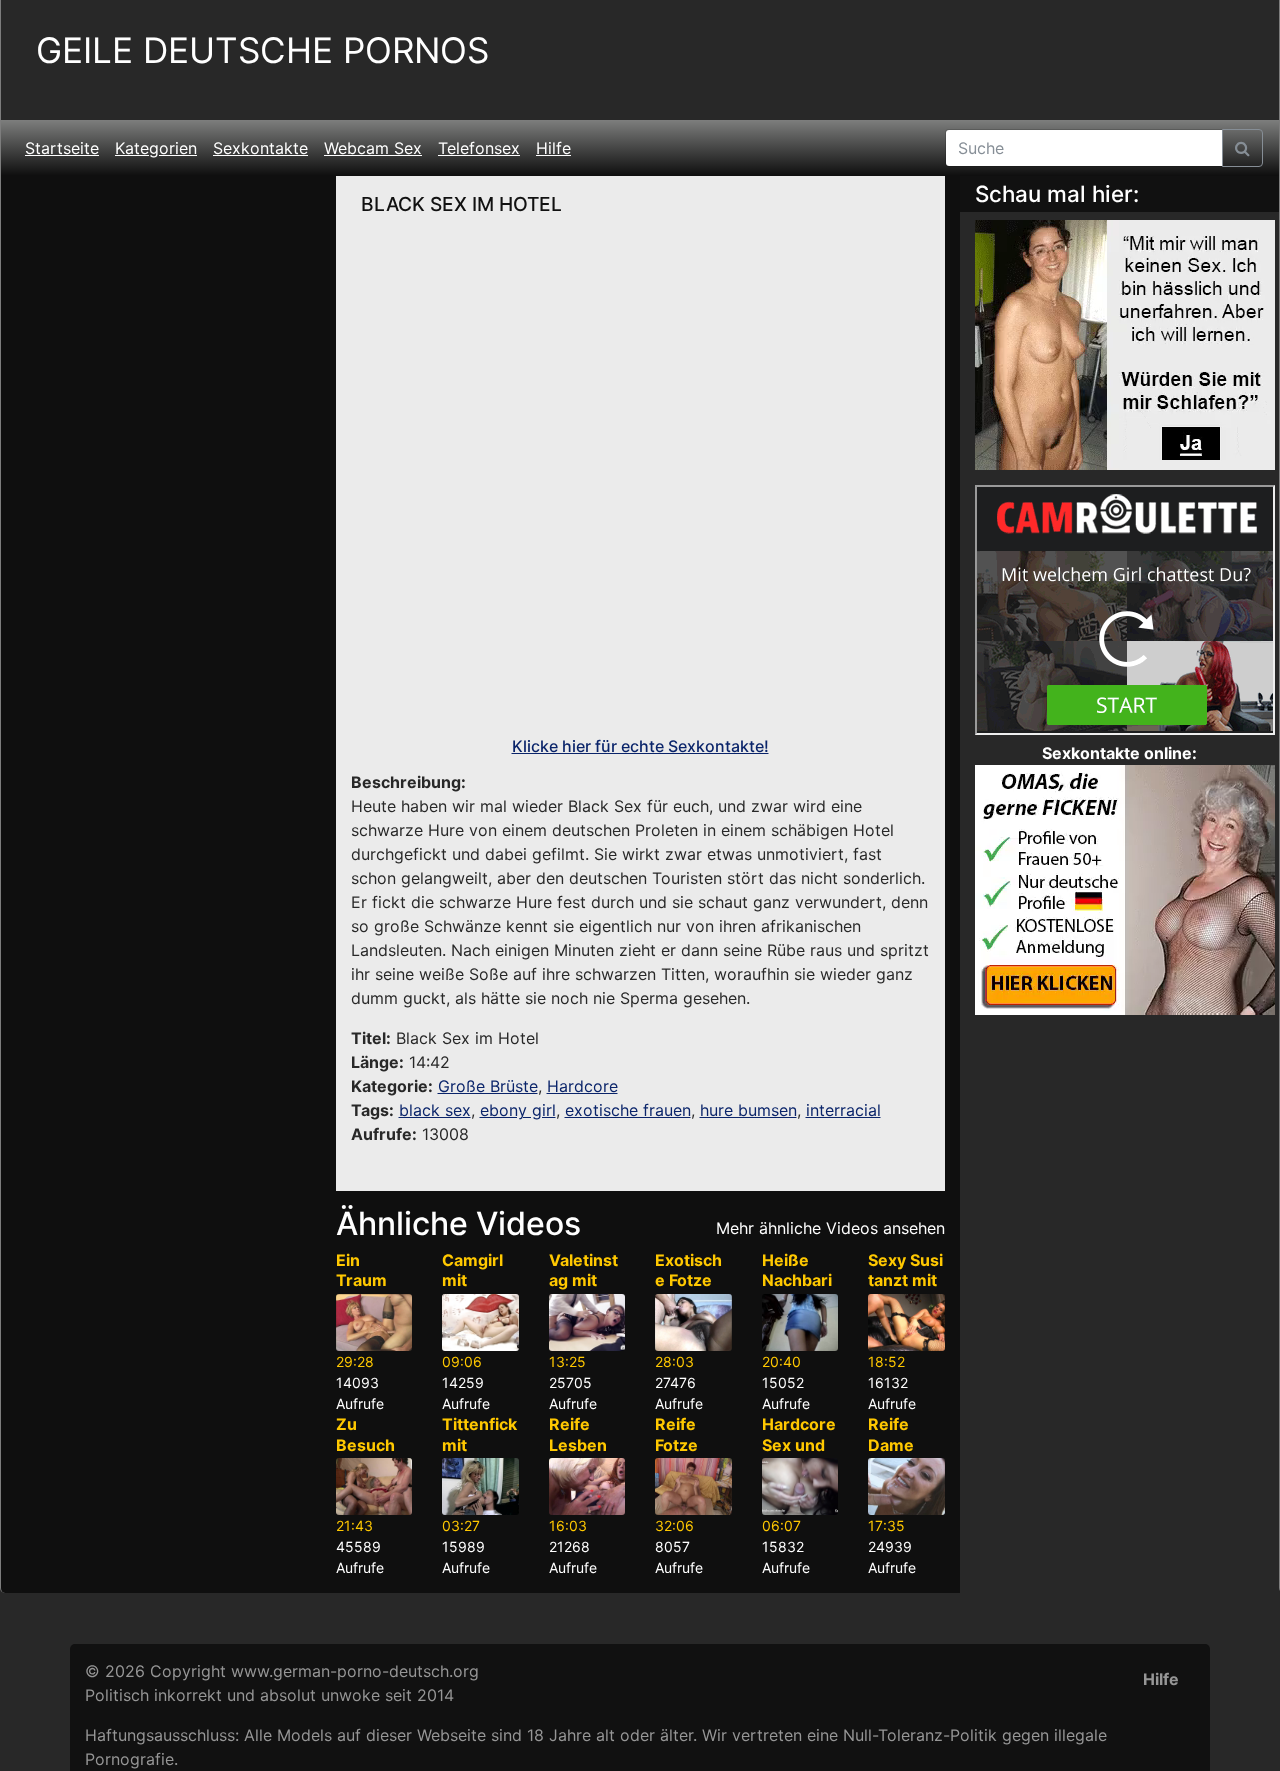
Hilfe (553, 148)
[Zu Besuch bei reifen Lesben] (374, 1486)
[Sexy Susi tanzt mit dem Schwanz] (906, 1322)
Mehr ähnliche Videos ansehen (830, 1228)
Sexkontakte (260, 148)
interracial (843, 1110)
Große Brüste (488, 1086)
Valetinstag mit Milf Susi (583, 1281)
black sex (435, 1110)
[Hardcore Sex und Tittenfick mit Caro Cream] (800, 1486)
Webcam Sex (373, 148)
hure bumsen (748, 1110)
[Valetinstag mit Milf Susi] (587, 1322)
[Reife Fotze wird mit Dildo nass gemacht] (693, 1486)
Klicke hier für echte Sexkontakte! (640, 746)
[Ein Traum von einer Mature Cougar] (374, 1322)
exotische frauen (628, 1110)
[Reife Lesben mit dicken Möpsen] (587, 1486)
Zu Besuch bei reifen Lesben (373, 1455)
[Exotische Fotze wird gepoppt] (693, 1322)
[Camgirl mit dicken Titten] (480, 1322)
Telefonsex (479, 148)
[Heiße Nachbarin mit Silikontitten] (800, 1322)
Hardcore (582, 1086)
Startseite (62, 148)
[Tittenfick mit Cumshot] (480, 1486)
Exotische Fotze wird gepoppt (688, 1291)
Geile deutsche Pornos (262, 50)
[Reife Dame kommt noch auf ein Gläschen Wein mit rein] (906, 1486)
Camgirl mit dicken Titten (472, 1291)
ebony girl (518, 1110)
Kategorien (156, 148)
